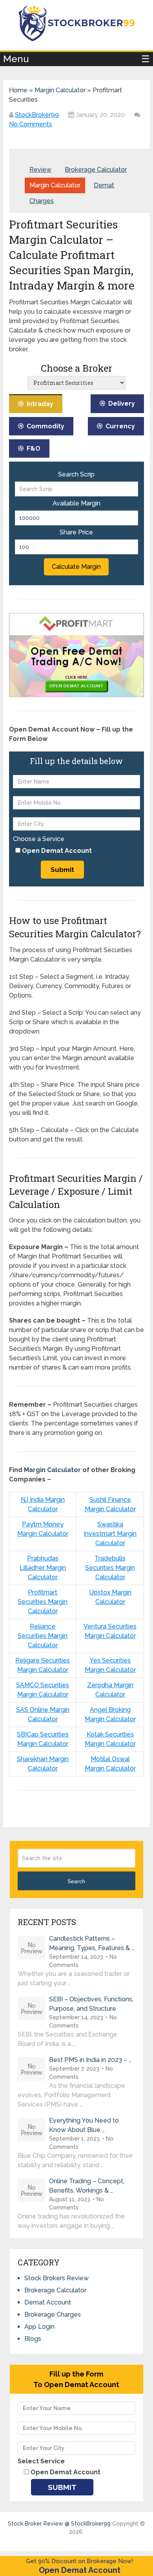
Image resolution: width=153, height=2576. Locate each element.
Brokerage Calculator (96, 170)
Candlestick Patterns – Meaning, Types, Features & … (92, 1943)
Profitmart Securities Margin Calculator (43, 1602)
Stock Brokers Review (56, 2278)
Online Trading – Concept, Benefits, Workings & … (87, 2186)
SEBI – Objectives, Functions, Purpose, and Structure (91, 2004)
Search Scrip (76, 475)
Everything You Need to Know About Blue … (84, 2125)
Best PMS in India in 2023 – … (90, 2060)
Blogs (33, 2339)
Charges (42, 201)
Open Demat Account (80, 2570)
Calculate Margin (76, 567)
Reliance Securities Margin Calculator (43, 1636)
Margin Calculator (60, 90)
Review (40, 170)
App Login (39, 2327)
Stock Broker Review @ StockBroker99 (59, 2524)
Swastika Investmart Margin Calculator (110, 1534)
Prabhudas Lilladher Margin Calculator (43, 1568)
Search (76, 1881)
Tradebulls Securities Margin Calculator (110, 1568)
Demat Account (48, 2302)
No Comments (31, 124)
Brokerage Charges (53, 2314)
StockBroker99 (37, 115)
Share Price (76, 532)
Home (18, 90)
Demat (104, 185)
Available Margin (76, 503)
